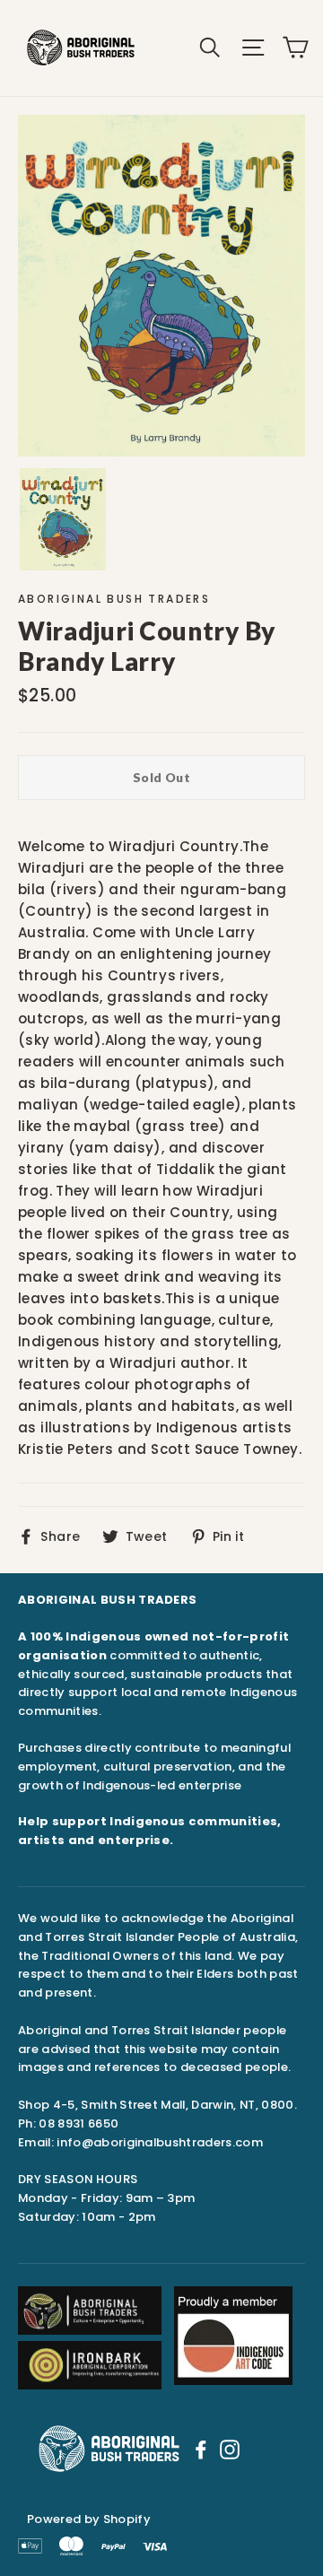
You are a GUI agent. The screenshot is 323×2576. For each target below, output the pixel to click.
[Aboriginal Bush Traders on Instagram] (230, 2449)
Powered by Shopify (89, 2519)
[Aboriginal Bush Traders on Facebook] (201, 2449)
